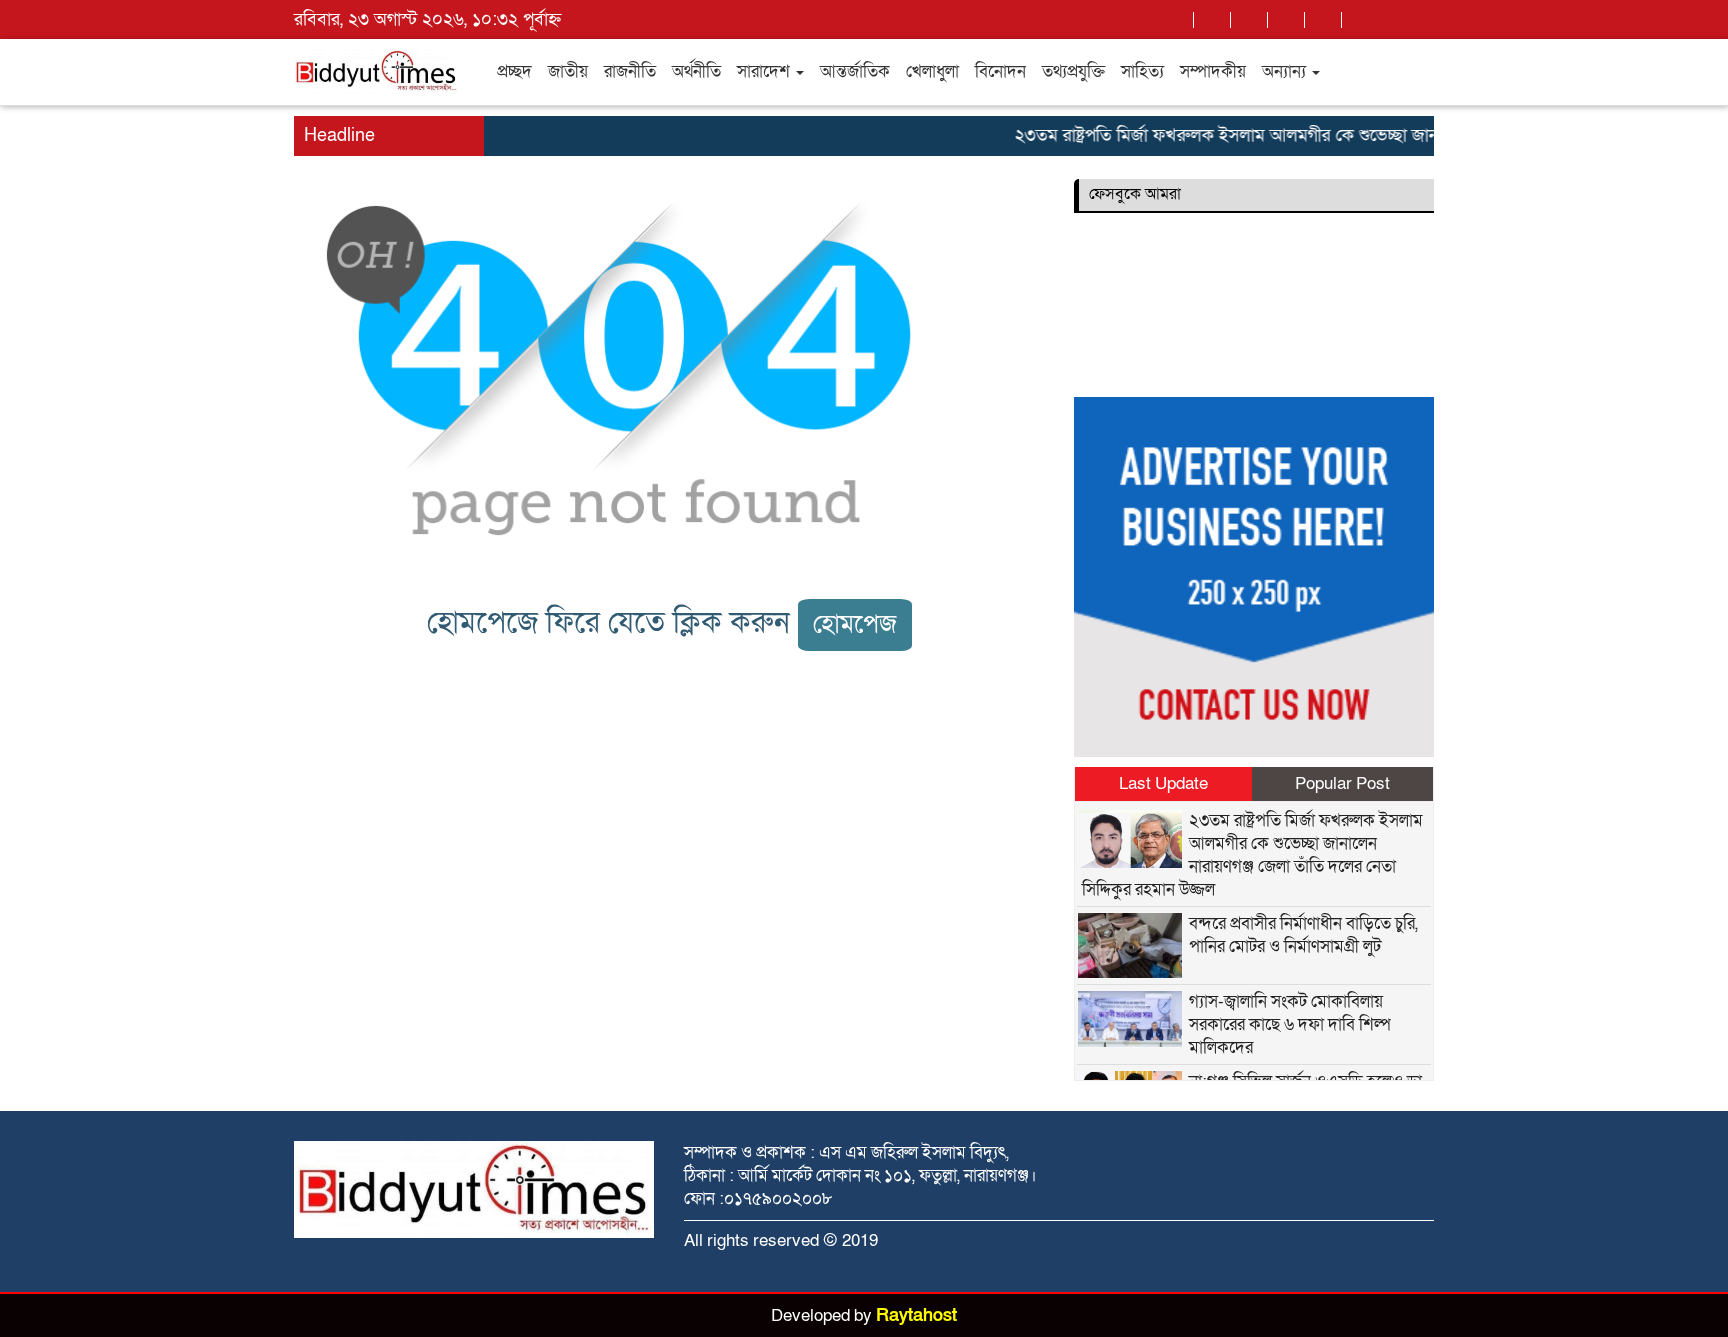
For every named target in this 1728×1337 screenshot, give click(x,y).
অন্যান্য (1286, 71)
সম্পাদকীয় (1213, 71)
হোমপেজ (855, 624)
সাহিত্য (1142, 71)
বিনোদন (1000, 71)
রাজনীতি (630, 71)
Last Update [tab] (1163, 783)
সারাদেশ (765, 71)
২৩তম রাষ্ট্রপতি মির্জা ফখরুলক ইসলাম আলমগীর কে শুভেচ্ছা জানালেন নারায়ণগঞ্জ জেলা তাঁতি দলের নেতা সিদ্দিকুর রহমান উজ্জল (1252, 855)
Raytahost (916, 1315)
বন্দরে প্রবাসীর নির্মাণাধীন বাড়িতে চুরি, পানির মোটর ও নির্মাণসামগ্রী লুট (1303, 935)
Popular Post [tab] (1342, 783)
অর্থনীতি (696, 71)
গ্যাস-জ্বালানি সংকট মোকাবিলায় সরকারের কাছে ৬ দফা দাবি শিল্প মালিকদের (1290, 1024)
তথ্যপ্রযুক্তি (1073, 71)
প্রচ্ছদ (514, 71)
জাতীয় (568, 71)
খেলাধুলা (932, 71)
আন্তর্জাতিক (855, 71)
